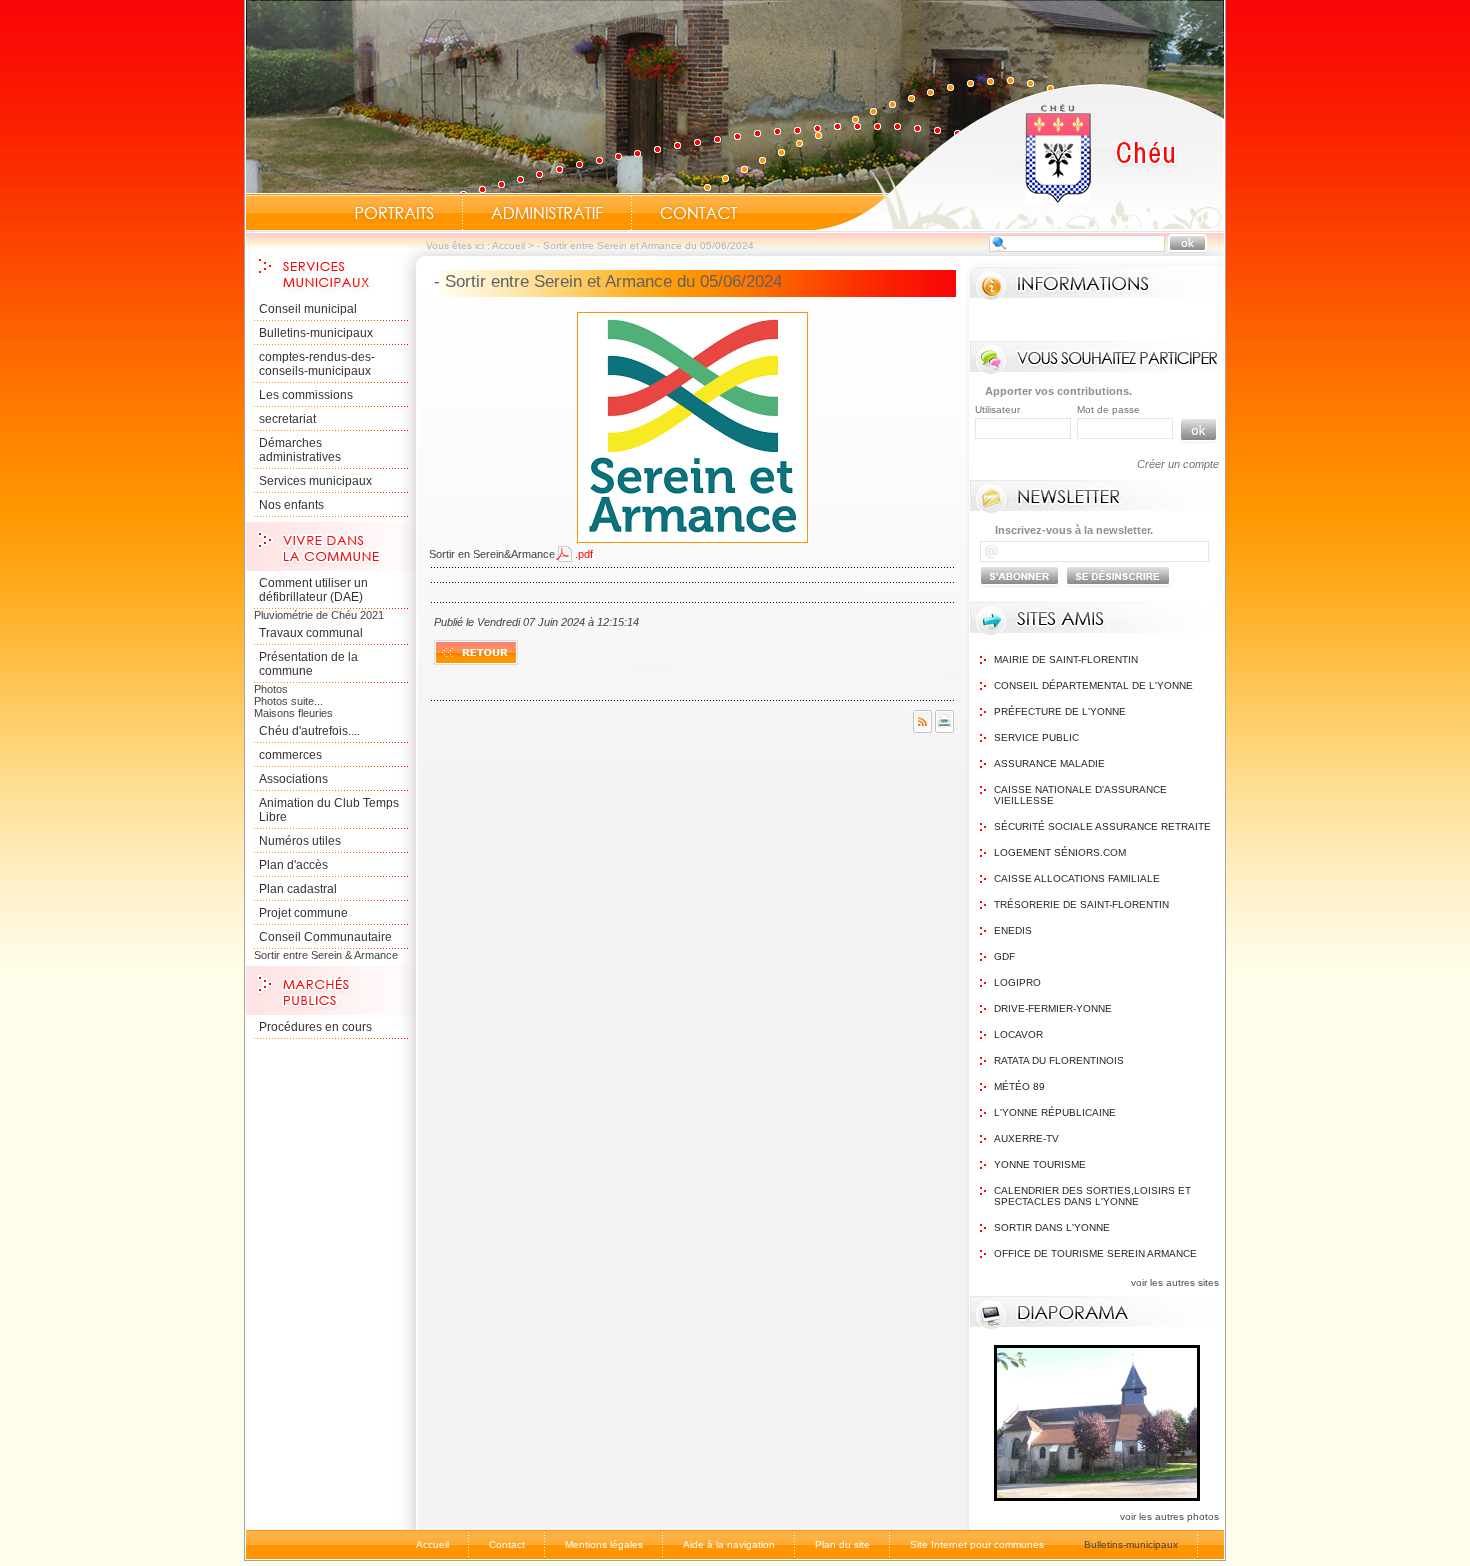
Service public (1036, 737)
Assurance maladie (1049, 763)
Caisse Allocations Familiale (1077, 878)
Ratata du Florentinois (1059, 1060)
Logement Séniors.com (1060, 852)
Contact (699, 213)
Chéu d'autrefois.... (309, 731)
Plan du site (842, 1544)
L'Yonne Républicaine (1055, 1112)
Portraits (394, 213)
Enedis (1013, 930)
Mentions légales (604, 1544)
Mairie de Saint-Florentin (1066, 659)
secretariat (287, 419)
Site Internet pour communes (977, 1544)
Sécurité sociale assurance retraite (1102, 826)
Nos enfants (291, 505)
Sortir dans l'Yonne (1052, 1227)
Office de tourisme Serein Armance (1095, 1253)
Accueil (1019, 156)
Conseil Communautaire (325, 937)
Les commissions (306, 395)
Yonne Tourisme (1040, 1164)
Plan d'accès (293, 865)
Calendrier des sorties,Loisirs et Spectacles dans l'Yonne (1092, 1196)
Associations (293, 779)
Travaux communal (311, 633)
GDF (1004, 956)
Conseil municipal (308, 309)
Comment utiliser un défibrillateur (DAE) (313, 590)
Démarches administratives (300, 450)
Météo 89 (1019, 1086)
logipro (1017, 982)
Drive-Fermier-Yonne (1053, 1008)
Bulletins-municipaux (316, 333)
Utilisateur (997, 409)
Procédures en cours (315, 1027)
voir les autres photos (1169, 1516)
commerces (290, 755)
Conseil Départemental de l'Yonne (1093, 685)
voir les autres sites (1175, 1282)
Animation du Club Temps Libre (329, 810)
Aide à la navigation (729, 1544)
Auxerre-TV (1026, 1138)
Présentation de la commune (308, 664)
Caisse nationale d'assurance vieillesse (1080, 795)
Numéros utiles (300, 841)
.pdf (584, 554)
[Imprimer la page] (944, 729)
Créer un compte (1178, 464)
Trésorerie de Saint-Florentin (1081, 904)
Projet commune (303, 913)
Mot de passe (1108, 409)
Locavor (1018, 1034)
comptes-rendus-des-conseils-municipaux (317, 364)
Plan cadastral (298, 889)
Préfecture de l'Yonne (1060, 711)
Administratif (547, 213)
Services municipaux (315, 481)
